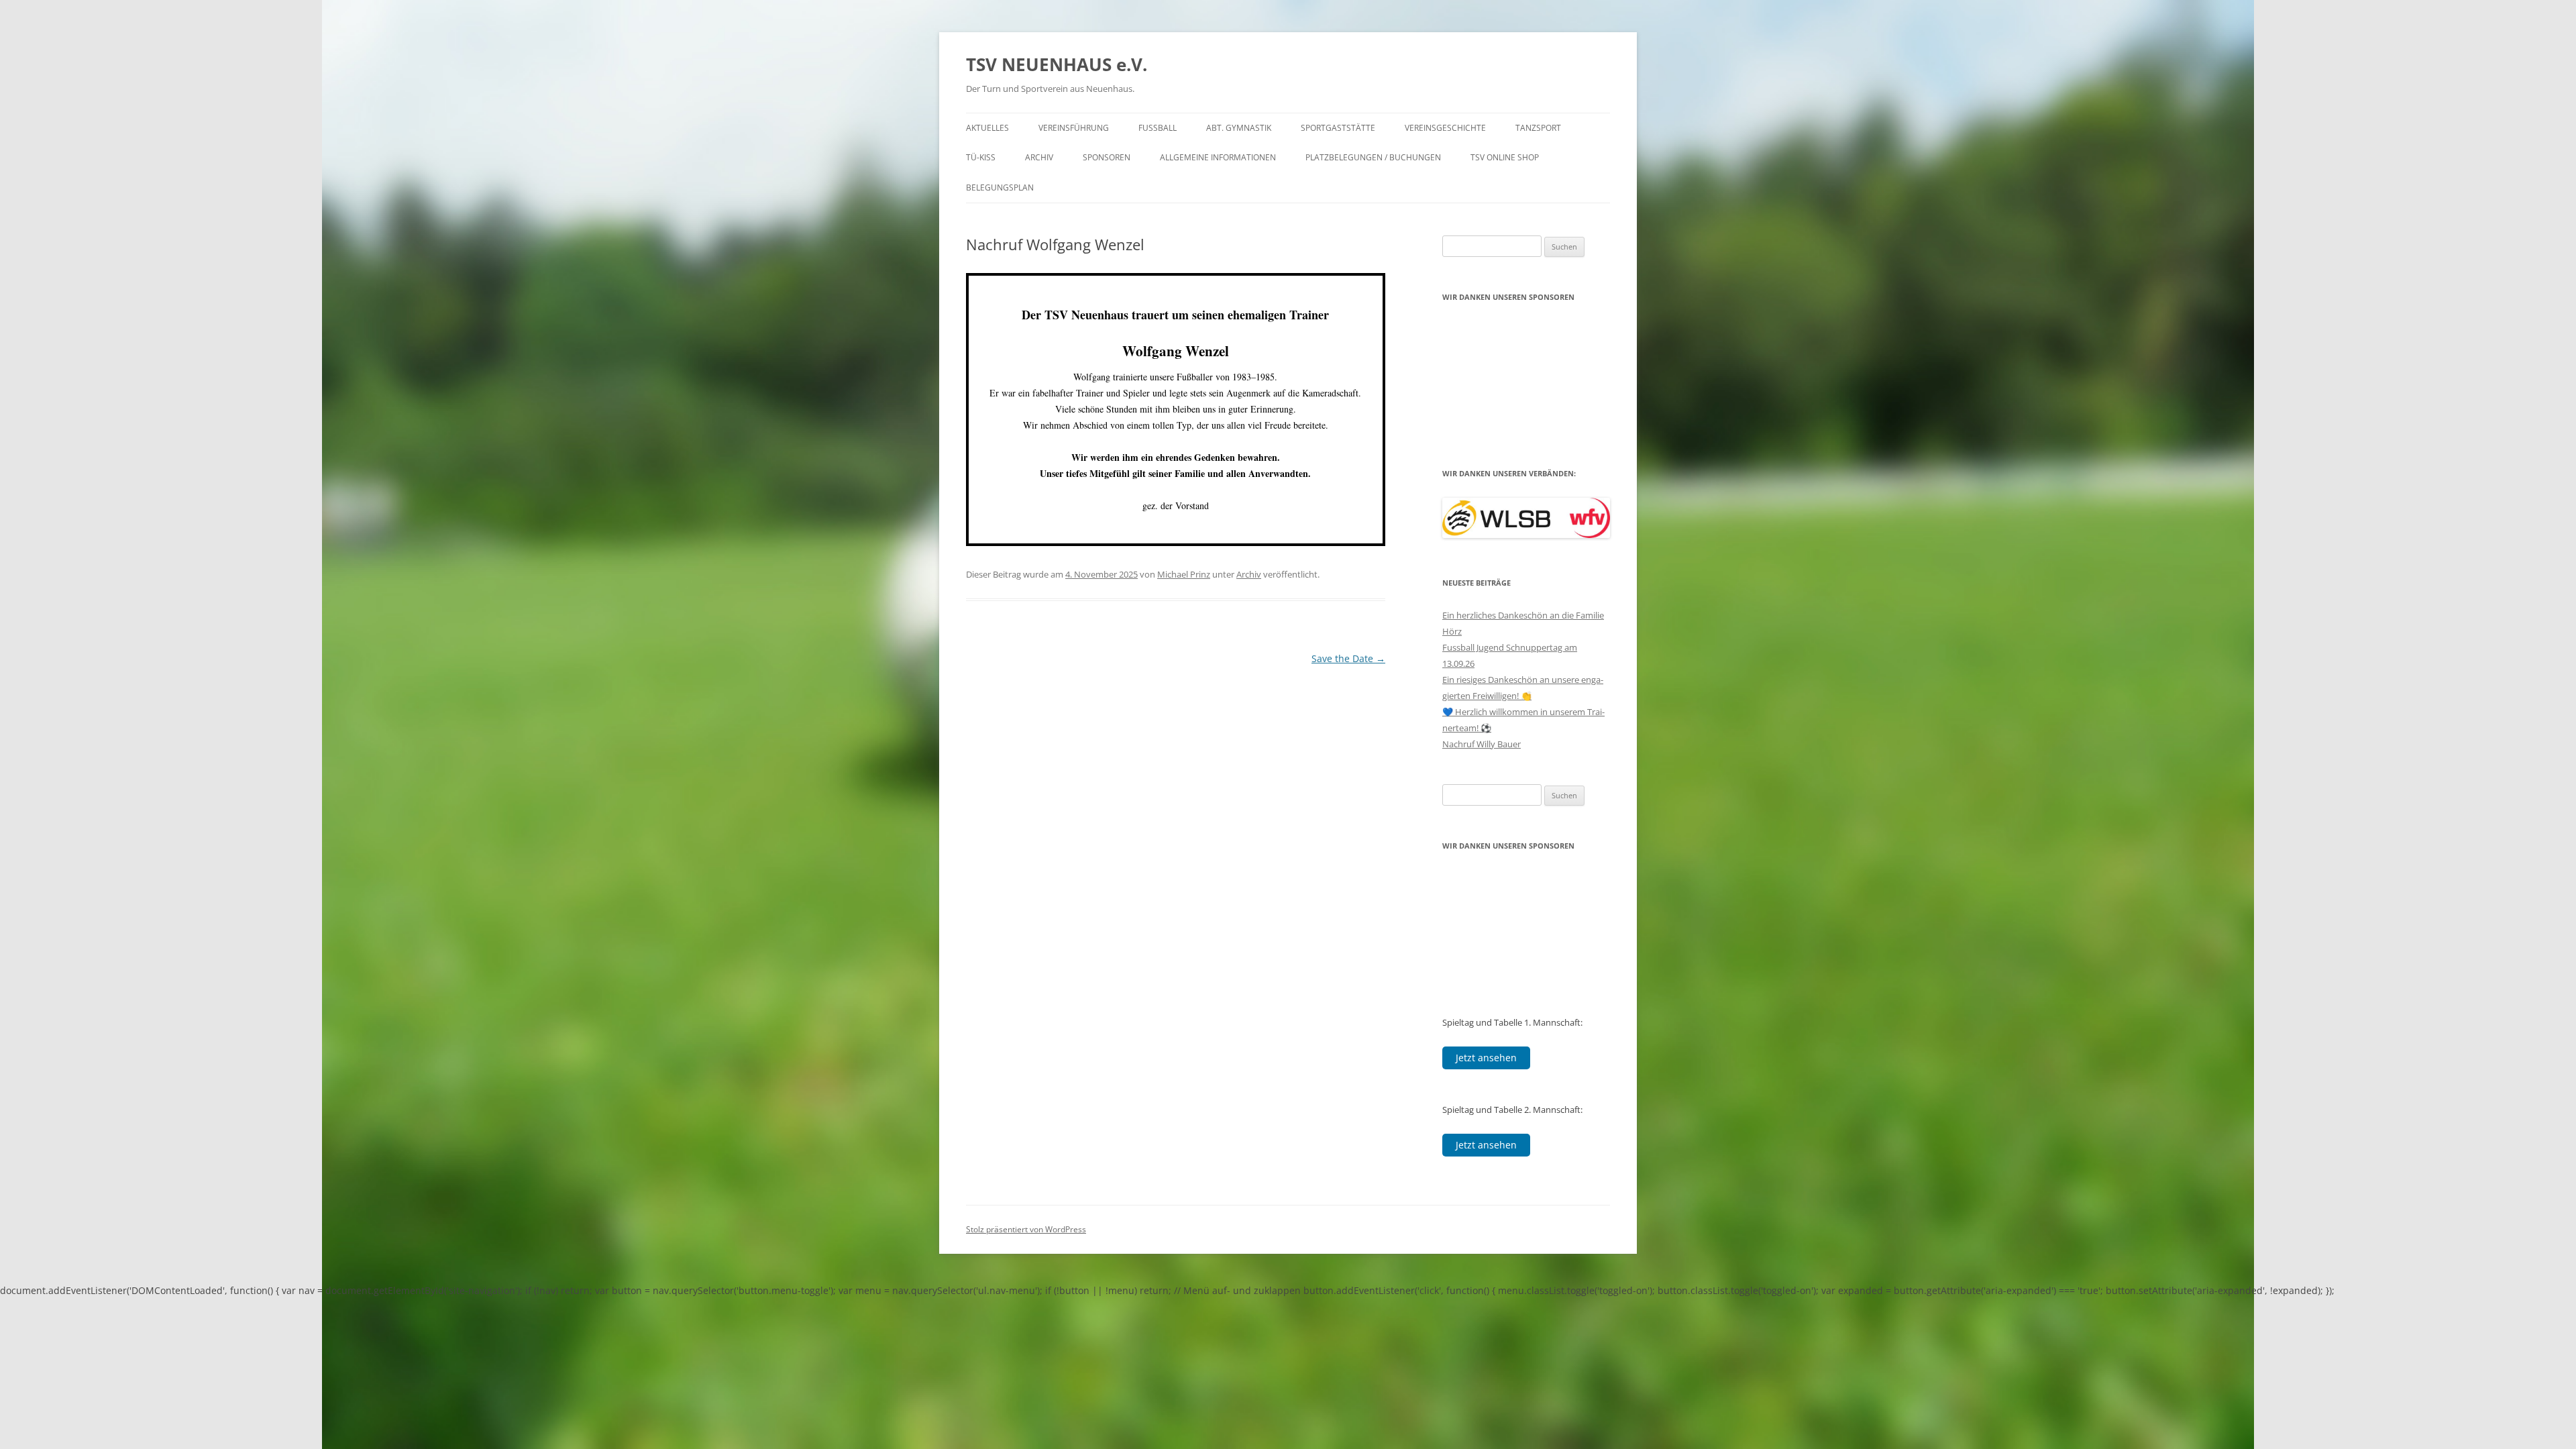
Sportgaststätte (1338, 128)
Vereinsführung (1074, 128)
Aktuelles (987, 128)
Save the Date (1348, 658)
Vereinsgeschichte (1445, 128)
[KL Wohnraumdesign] (1526, 356)
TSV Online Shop (1505, 157)
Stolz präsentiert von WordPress (1026, 1229)
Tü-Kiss (981, 157)
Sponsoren (1107, 157)
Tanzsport (1538, 128)
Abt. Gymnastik (1239, 128)
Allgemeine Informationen (1218, 157)
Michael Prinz (1184, 574)
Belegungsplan (1000, 187)
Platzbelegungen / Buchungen (1373, 157)
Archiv (1039, 157)
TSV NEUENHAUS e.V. (1057, 64)
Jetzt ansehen (1486, 1058)
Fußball (1158, 128)
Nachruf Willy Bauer (1482, 744)
